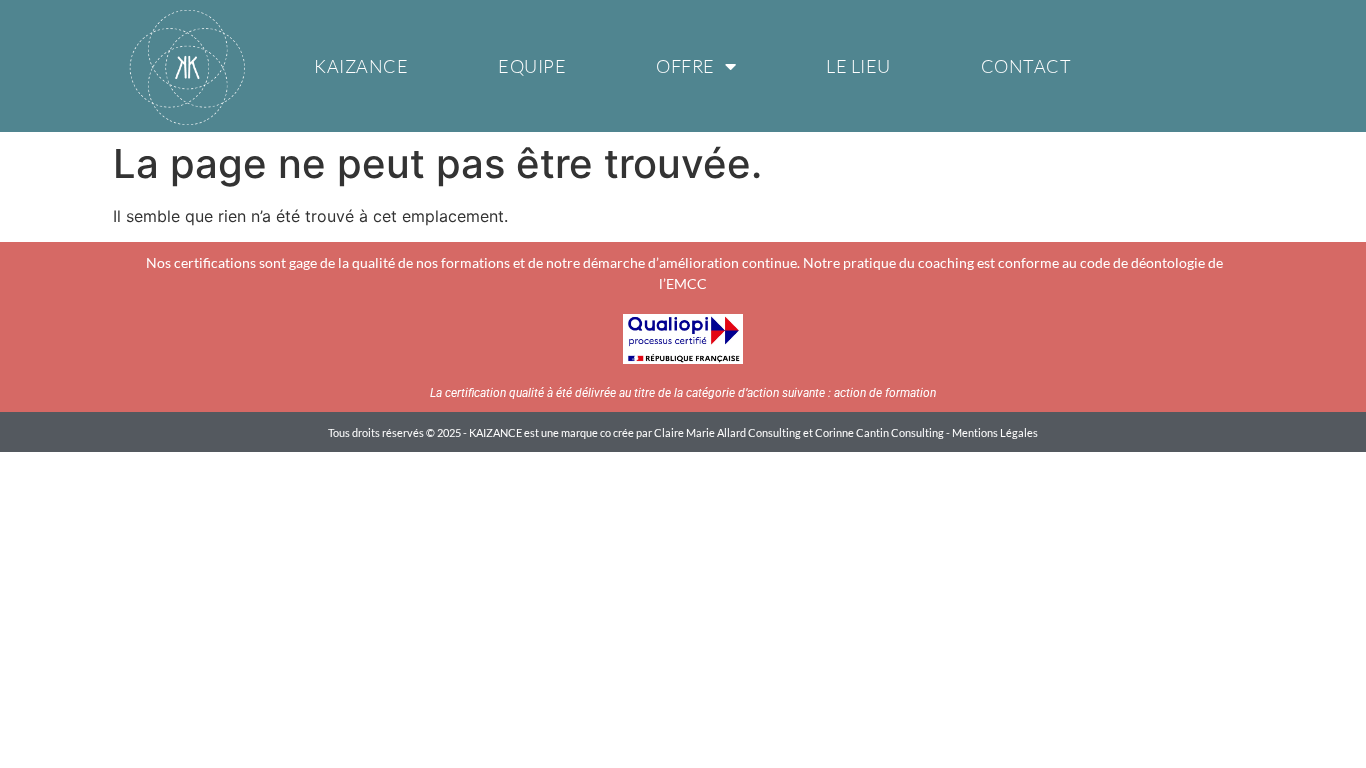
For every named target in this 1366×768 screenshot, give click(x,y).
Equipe (532, 66)
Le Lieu (858, 66)
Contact (1026, 66)
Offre (685, 66)
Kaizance (361, 66)
